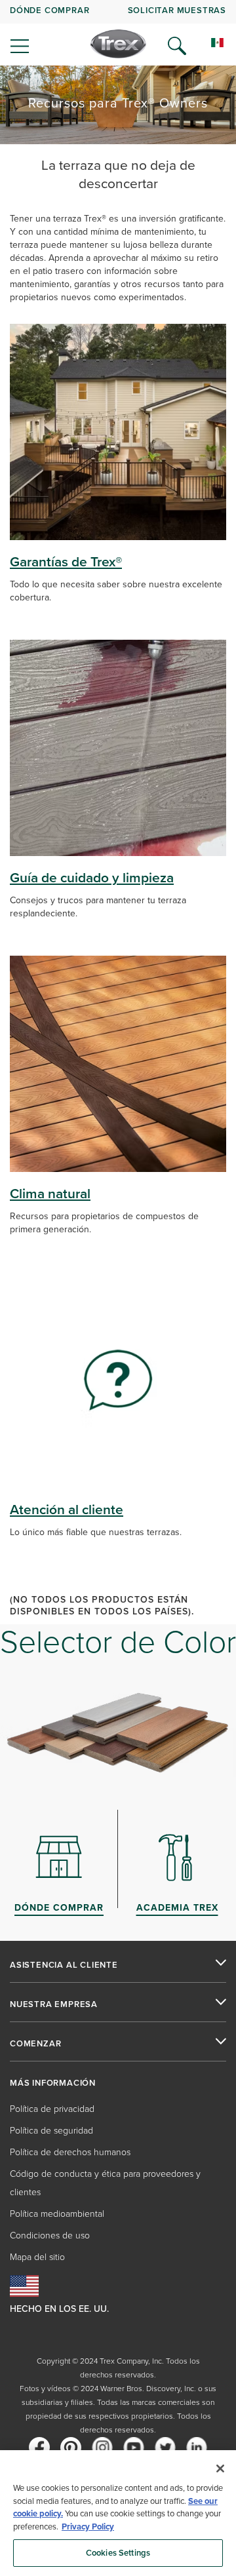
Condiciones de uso (50, 2235)
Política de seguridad (51, 2131)
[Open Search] (177, 46)
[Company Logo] (118, 44)
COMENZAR (35, 2044)
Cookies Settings (118, 2553)
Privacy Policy (88, 2527)
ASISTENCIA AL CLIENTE (64, 1965)
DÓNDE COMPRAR (49, 10)
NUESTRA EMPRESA (54, 2004)
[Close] (220, 2469)
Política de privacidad (52, 2109)
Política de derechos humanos (70, 2152)
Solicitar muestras (177, 10)
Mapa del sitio (37, 2257)
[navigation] (118, 33)
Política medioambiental (57, 2214)
